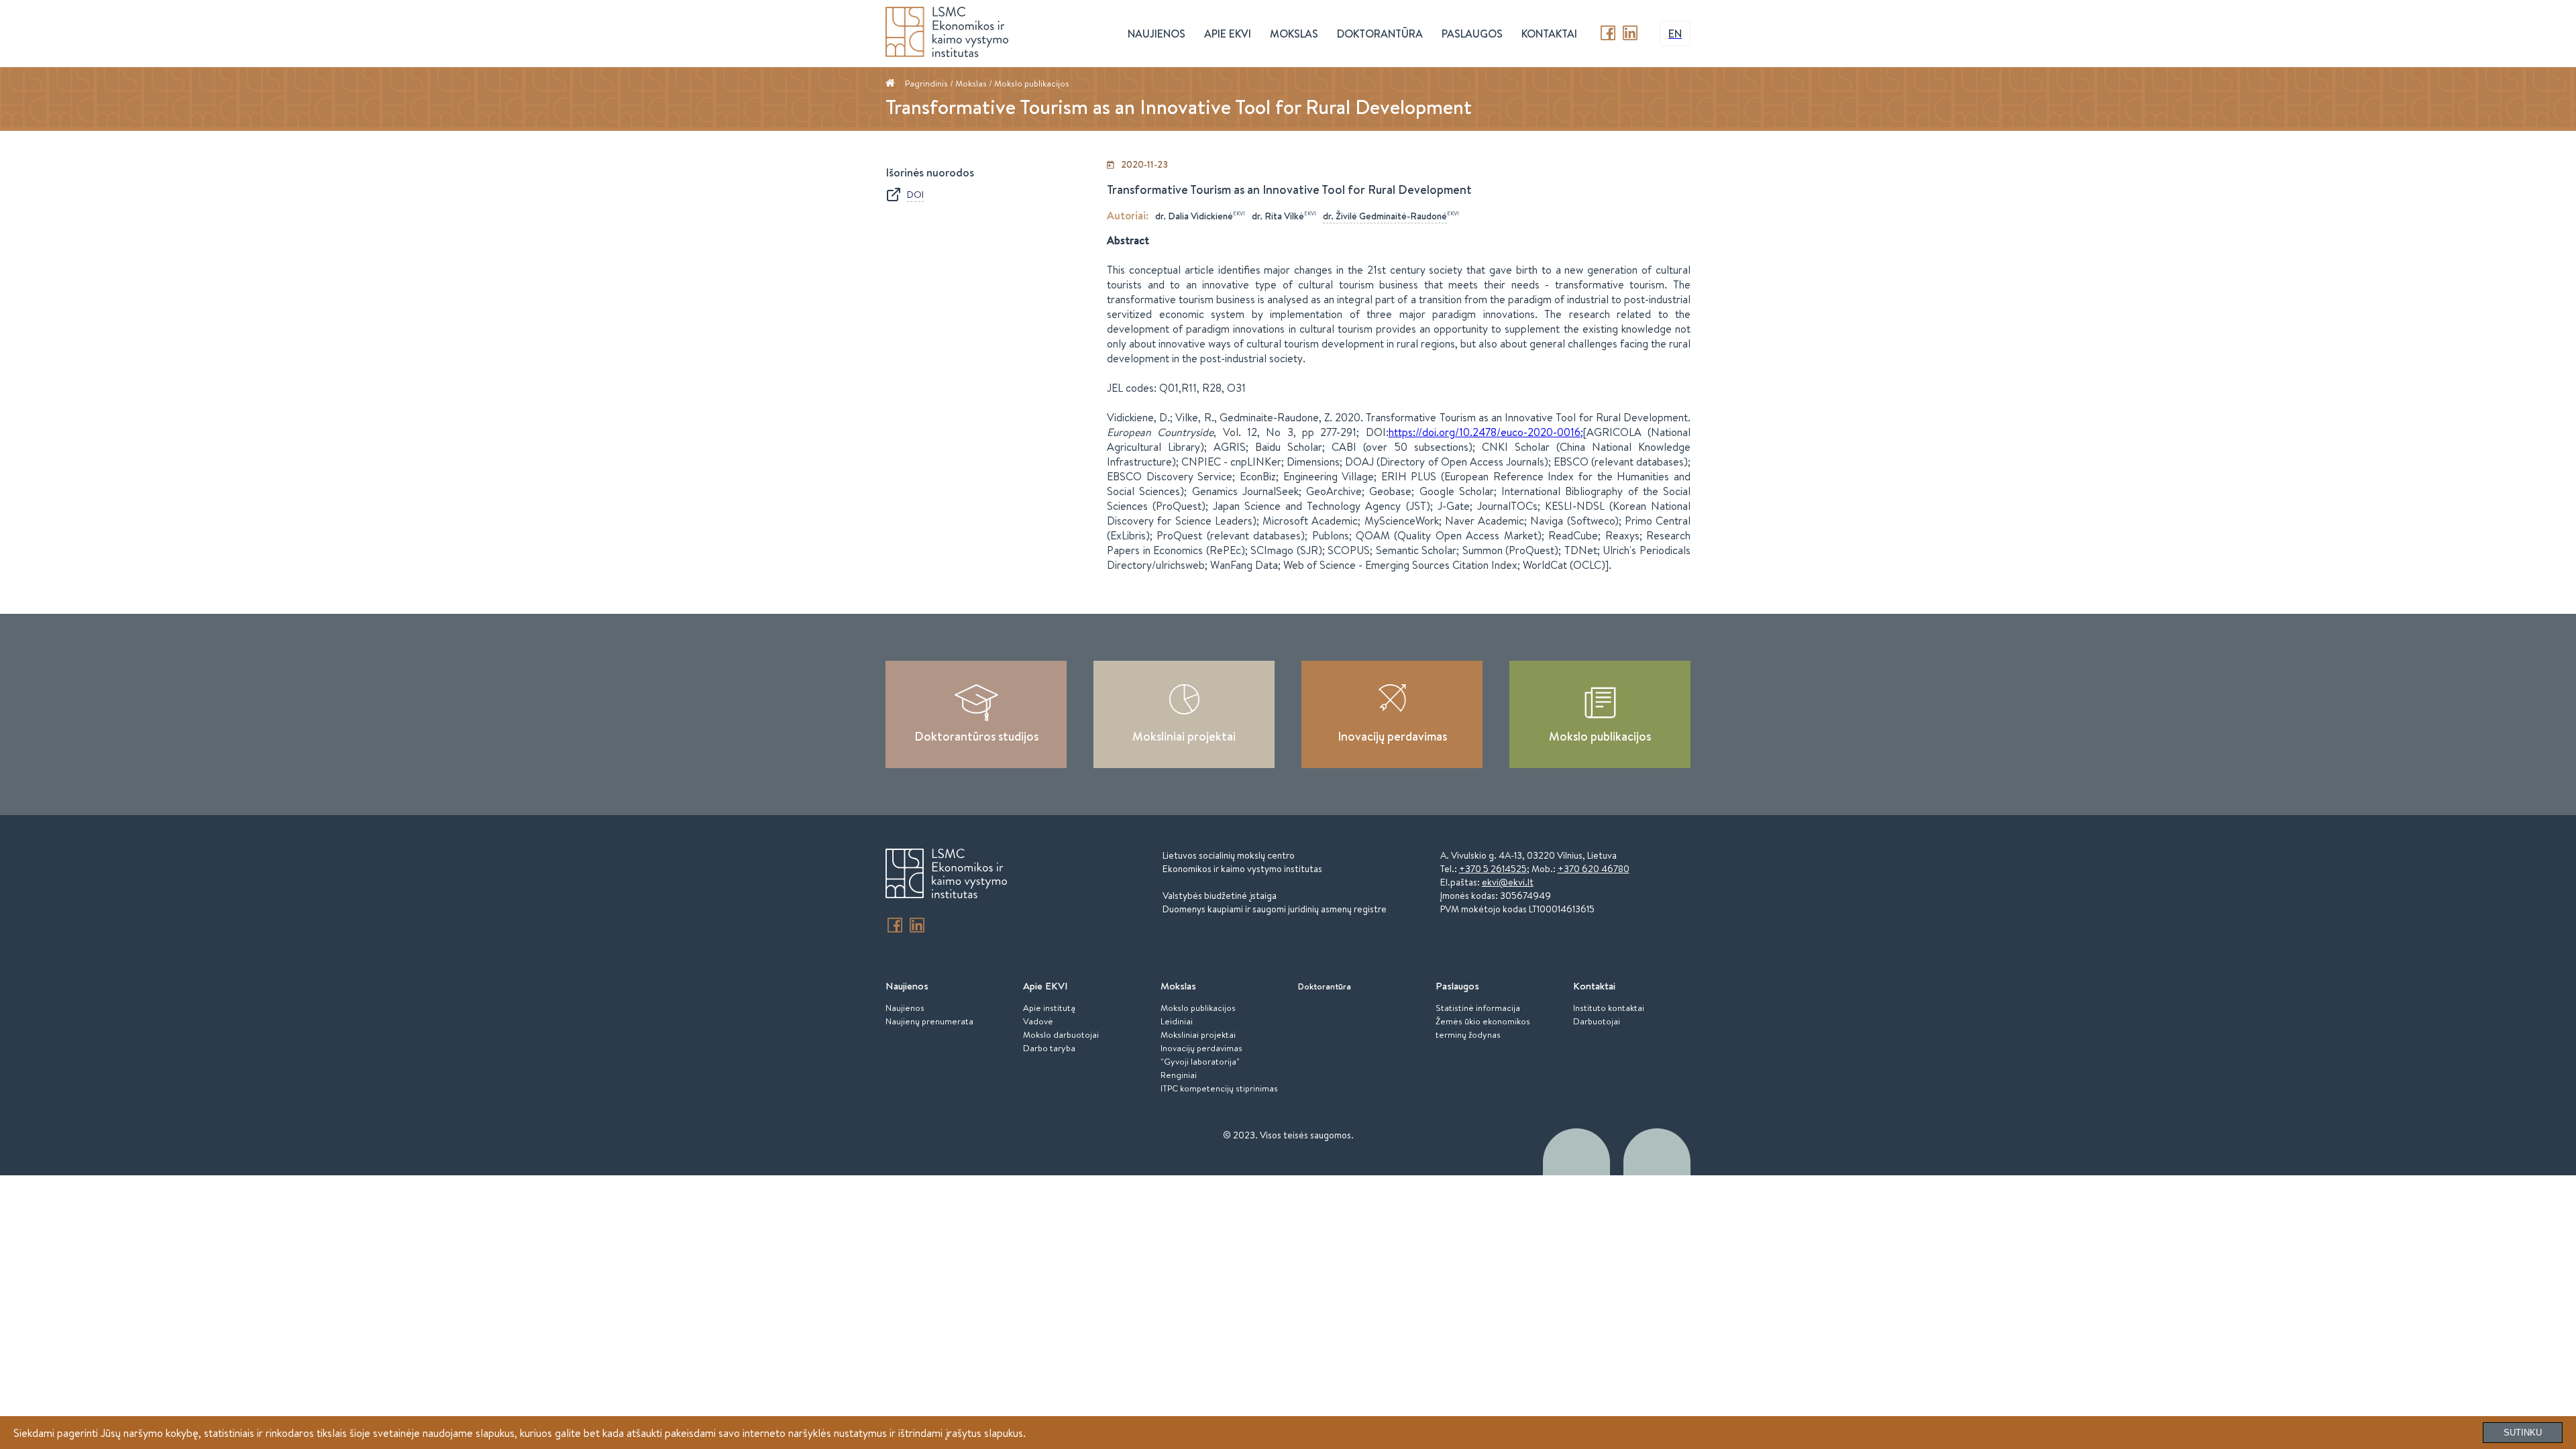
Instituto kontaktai (1609, 1008)
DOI (915, 195)
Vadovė (1038, 1021)
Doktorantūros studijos (976, 736)
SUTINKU (2523, 1433)
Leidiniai (1177, 1021)
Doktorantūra (1380, 34)
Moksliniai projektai (1184, 736)
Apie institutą (1049, 1008)
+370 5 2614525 (1493, 869)
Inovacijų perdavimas (1392, 736)
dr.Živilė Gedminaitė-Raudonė (1385, 216)
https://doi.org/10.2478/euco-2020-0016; (1486, 432)
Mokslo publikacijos (1032, 83)
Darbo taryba (1049, 1048)
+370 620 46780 (1594, 869)
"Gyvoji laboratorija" (1200, 1061)
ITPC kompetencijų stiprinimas (1219, 1088)
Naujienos (905, 1008)
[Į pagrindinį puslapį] (946, 875)
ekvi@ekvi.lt (1508, 882)
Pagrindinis (926, 83)
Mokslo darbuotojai (1061, 1034)
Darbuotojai (1597, 1021)
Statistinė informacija (1478, 1008)
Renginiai (1179, 1075)
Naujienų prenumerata (929, 1021)
